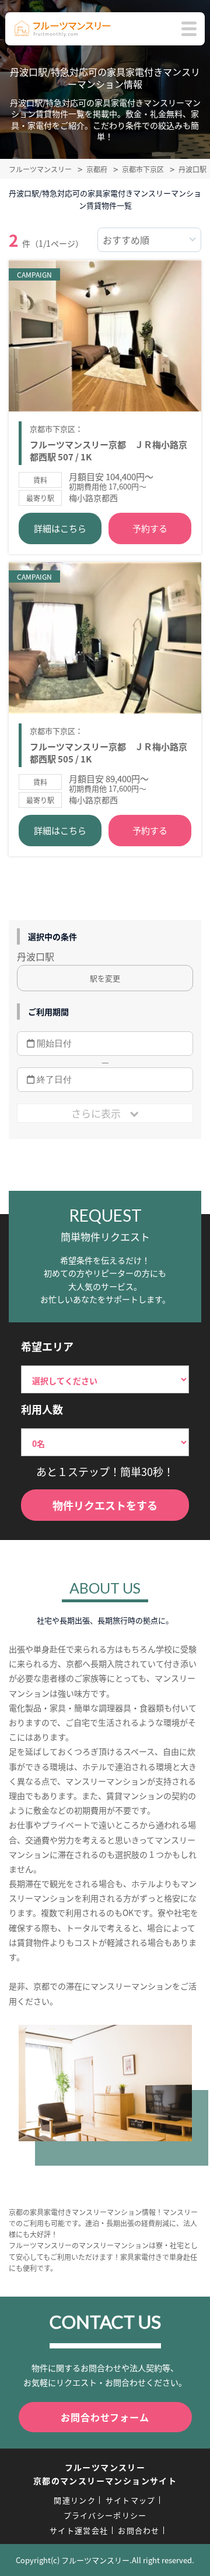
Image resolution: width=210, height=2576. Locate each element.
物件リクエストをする (105, 1505)
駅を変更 (105, 978)
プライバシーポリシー (105, 2515)
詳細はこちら (60, 528)
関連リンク (75, 2500)
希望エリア (47, 1346)
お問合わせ (139, 2530)
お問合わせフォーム (105, 2417)
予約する (150, 528)
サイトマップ (131, 2500)
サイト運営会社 (79, 2530)
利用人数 (42, 1409)
